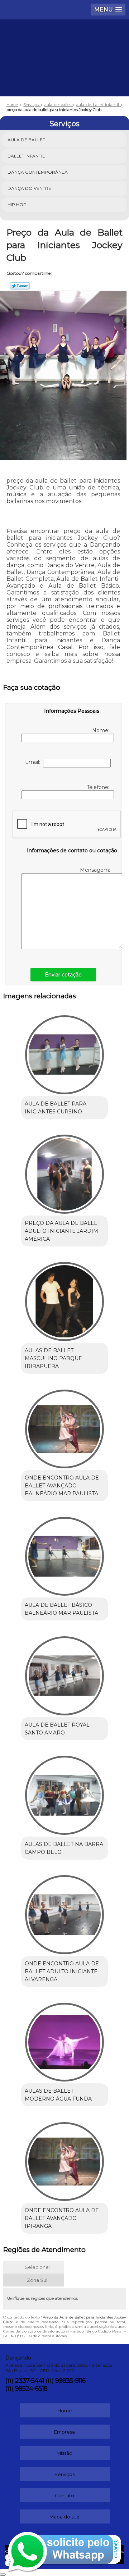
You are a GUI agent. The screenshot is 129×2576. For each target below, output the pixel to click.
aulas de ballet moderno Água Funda (58, 2095)
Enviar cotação (63, 975)
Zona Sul (37, 2280)
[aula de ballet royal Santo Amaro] (64, 1673)
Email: (34, 762)
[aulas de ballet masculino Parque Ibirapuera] (64, 1299)
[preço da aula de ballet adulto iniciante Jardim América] (64, 1172)
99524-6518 (31, 2389)
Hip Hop (17, 204)
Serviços (64, 124)
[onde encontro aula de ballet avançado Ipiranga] (64, 2159)
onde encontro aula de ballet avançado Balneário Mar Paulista (62, 1486)
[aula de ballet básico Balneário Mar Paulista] (64, 1554)
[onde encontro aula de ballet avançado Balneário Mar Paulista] (64, 1427)
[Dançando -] (64, 41)
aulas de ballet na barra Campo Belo (64, 1848)
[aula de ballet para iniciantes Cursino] (64, 1052)
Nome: (101, 730)
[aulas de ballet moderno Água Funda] (64, 2040)
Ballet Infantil (26, 156)
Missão (64, 2453)
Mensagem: (95, 870)
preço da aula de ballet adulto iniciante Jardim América (63, 1231)
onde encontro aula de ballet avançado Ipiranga (62, 2218)
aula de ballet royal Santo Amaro (57, 1729)
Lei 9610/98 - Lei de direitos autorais (35, 2336)
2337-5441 (30, 2381)
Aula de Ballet (26, 140)
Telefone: (99, 787)
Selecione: (37, 2267)
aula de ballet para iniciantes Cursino (56, 1108)
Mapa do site (64, 2517)
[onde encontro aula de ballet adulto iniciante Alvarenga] (64, 1912)
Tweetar (20, 286)
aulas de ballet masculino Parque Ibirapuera (53, 1358)
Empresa (64, 2432)
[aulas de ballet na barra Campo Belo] (64, 1793)
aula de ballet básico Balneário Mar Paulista (61, 1609)
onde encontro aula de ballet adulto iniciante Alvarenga (62, 1971)
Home (65, 2411)
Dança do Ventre (29, 188)
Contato (64, 2495)
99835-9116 (70, 2381)
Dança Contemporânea (38, 172)
